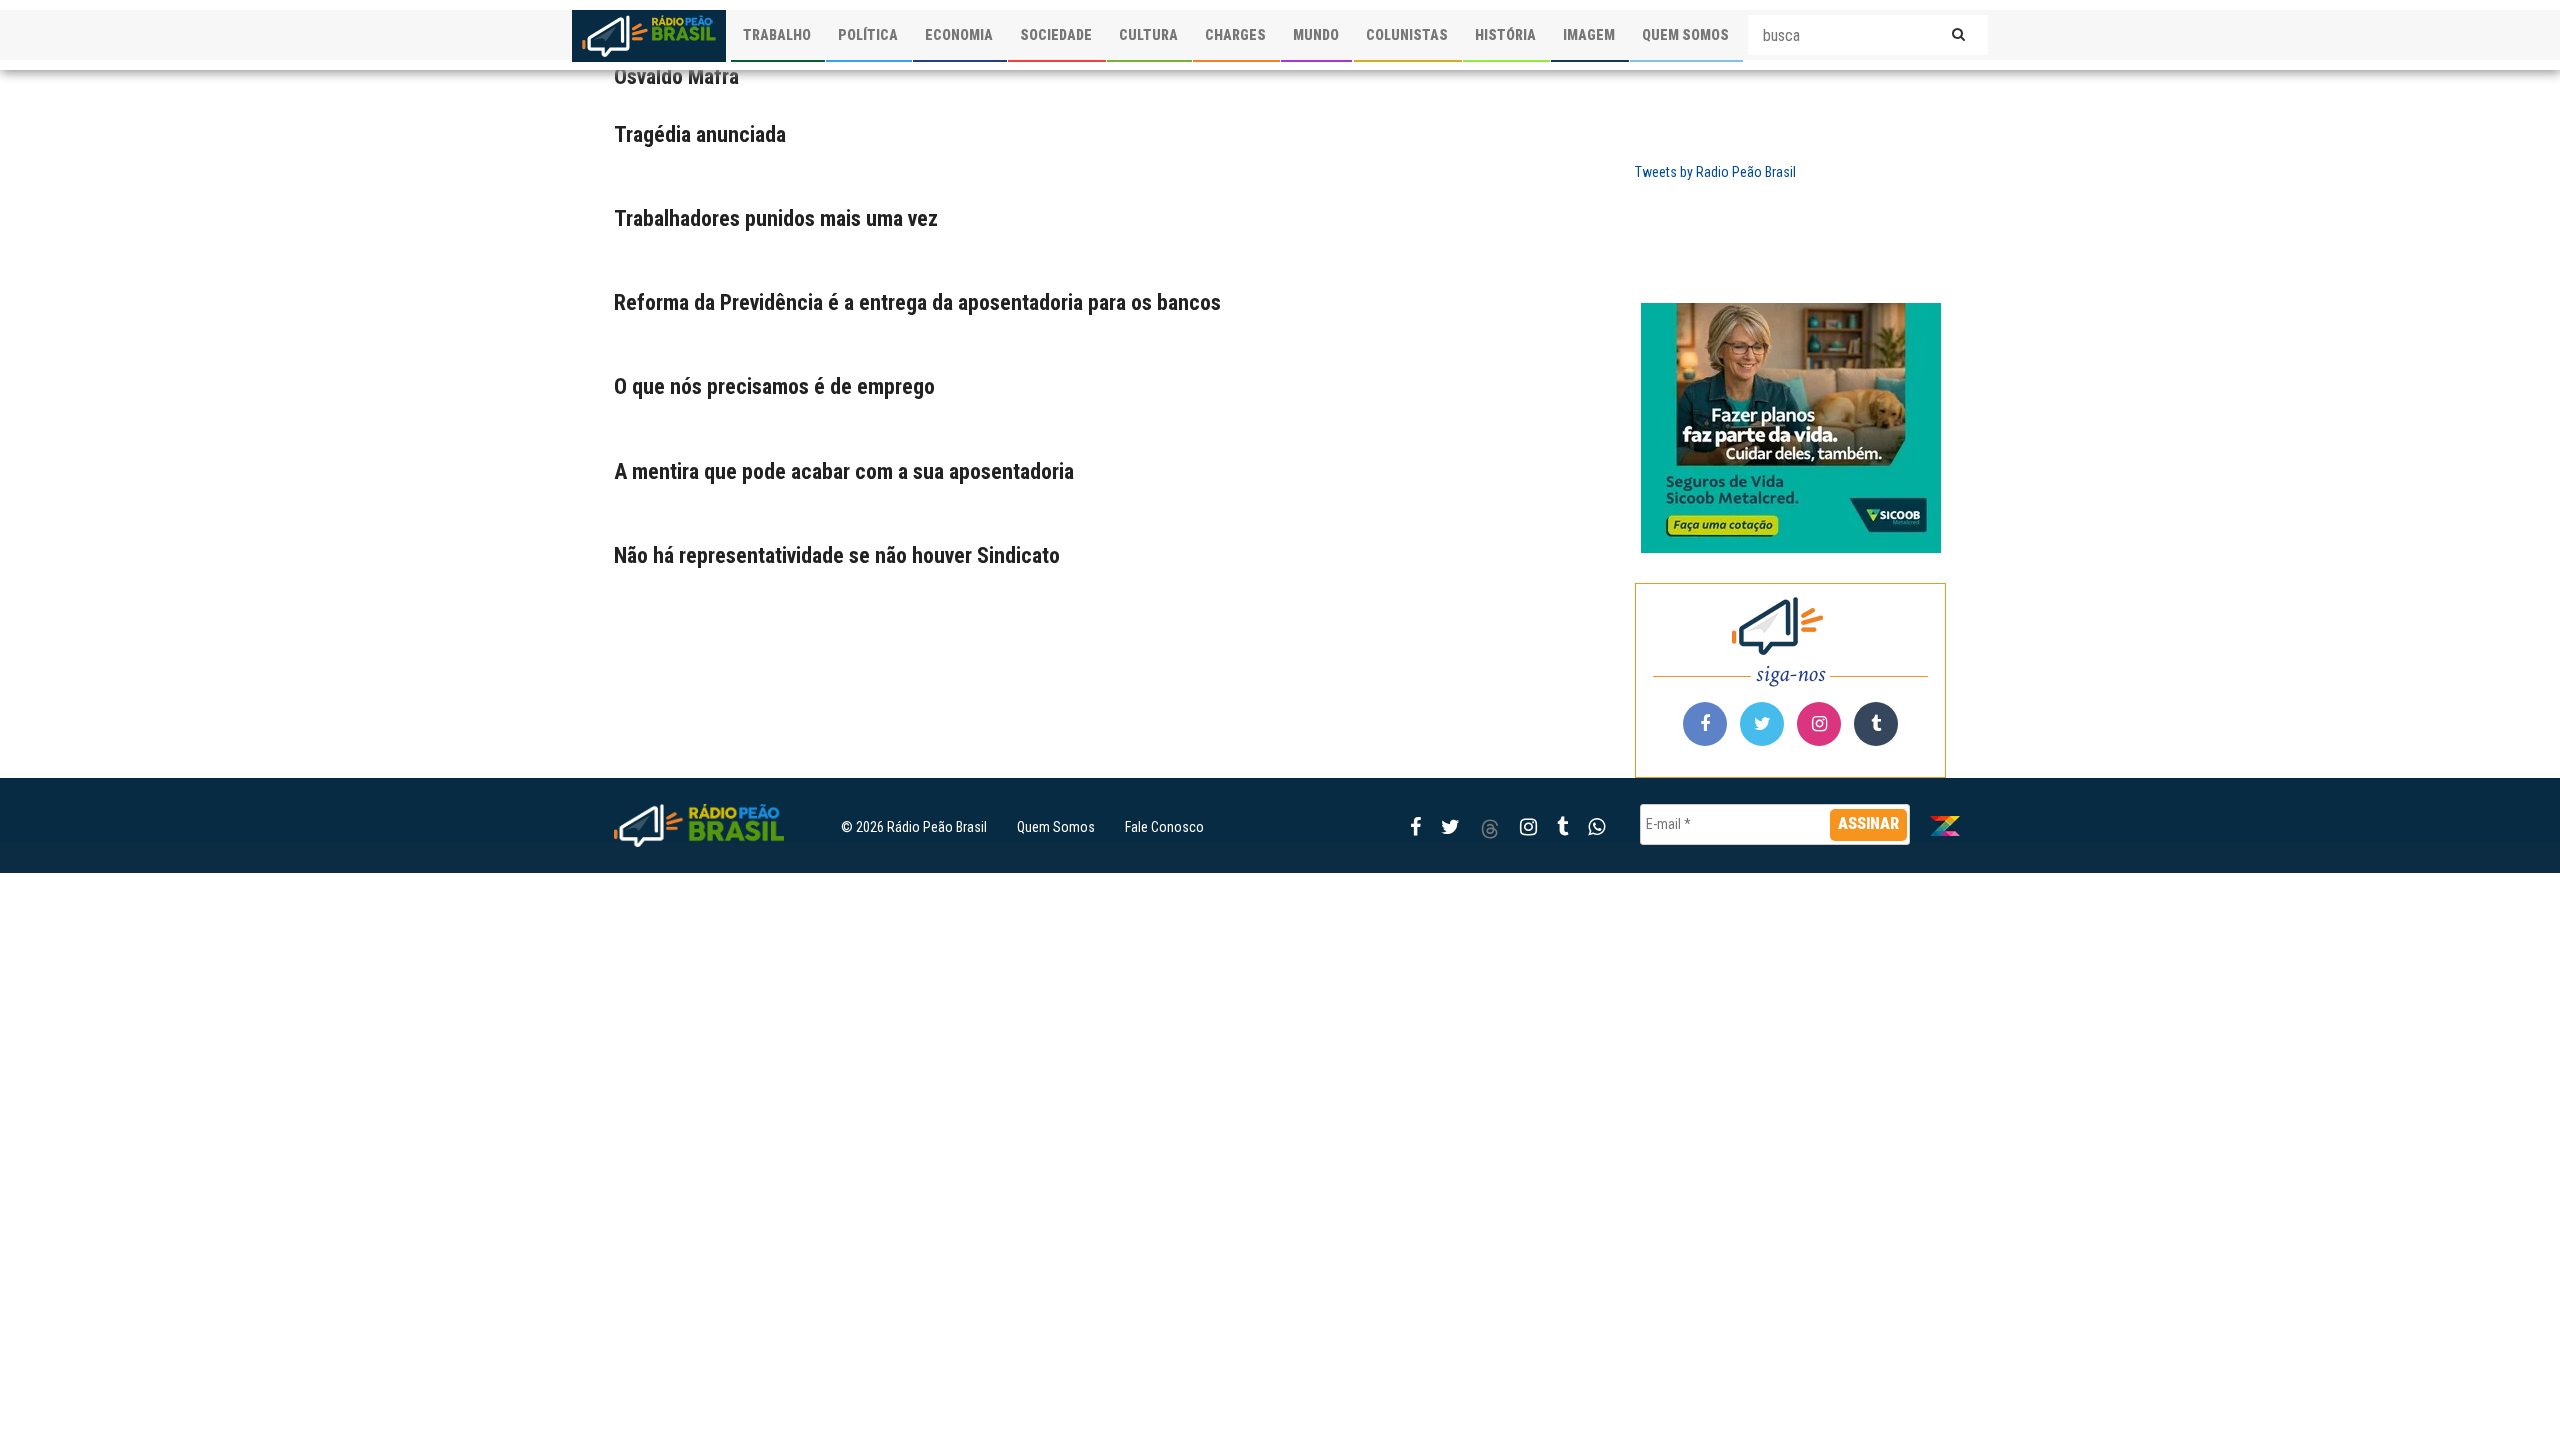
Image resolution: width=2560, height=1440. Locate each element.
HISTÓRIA (1505, 35)
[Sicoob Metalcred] (1790, 428)
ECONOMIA (959, 35)
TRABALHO (777, 35)
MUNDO (1316, 35)
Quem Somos (1056, 827)
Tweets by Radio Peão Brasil (1715, 172)
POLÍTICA (868, 35)
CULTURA (1148, 35)
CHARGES (1235, 35)
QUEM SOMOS (1685, 35)
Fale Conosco (1164, 827)
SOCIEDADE (1056, 35)
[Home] (649, 36)
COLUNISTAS (1407, 35)
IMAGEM (1589, 35)
